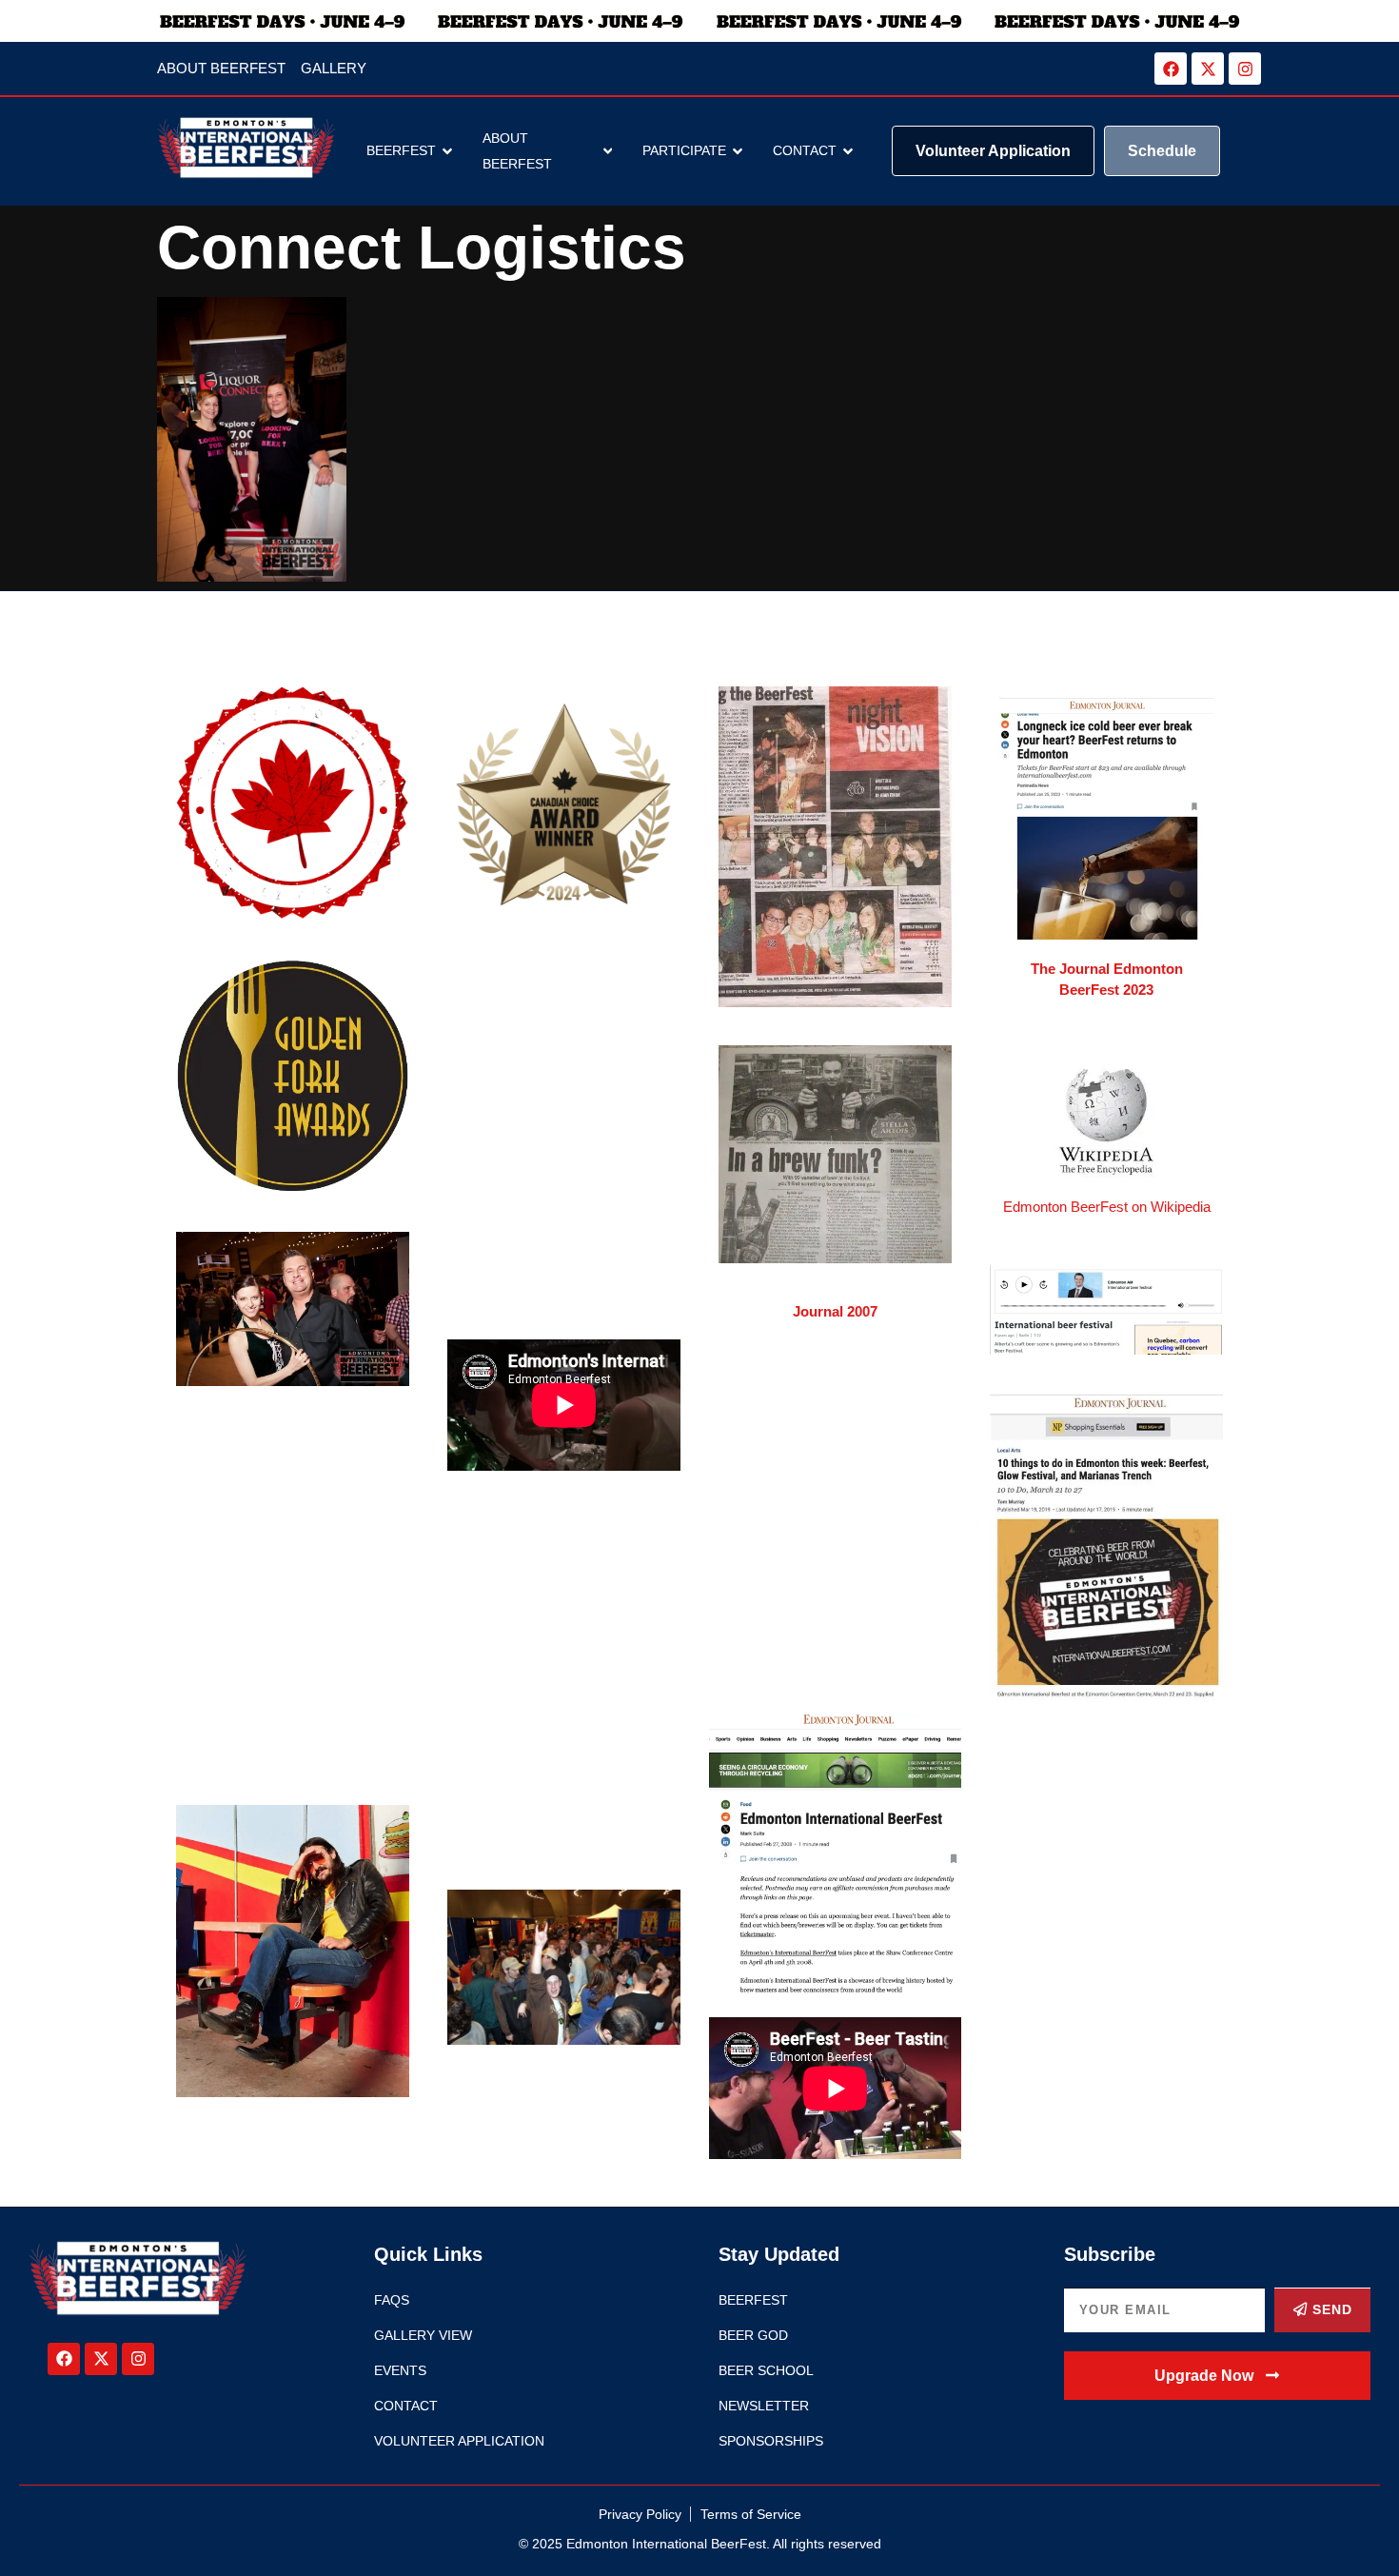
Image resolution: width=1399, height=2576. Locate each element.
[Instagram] (1245, 69)
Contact (805, 150)
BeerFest (401, 150)
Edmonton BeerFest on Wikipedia (1107, 1207)
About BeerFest (517, 151)
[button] (1218, 2376)
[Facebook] (1171, 69)
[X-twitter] (1208, 69)
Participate (684, 150)
